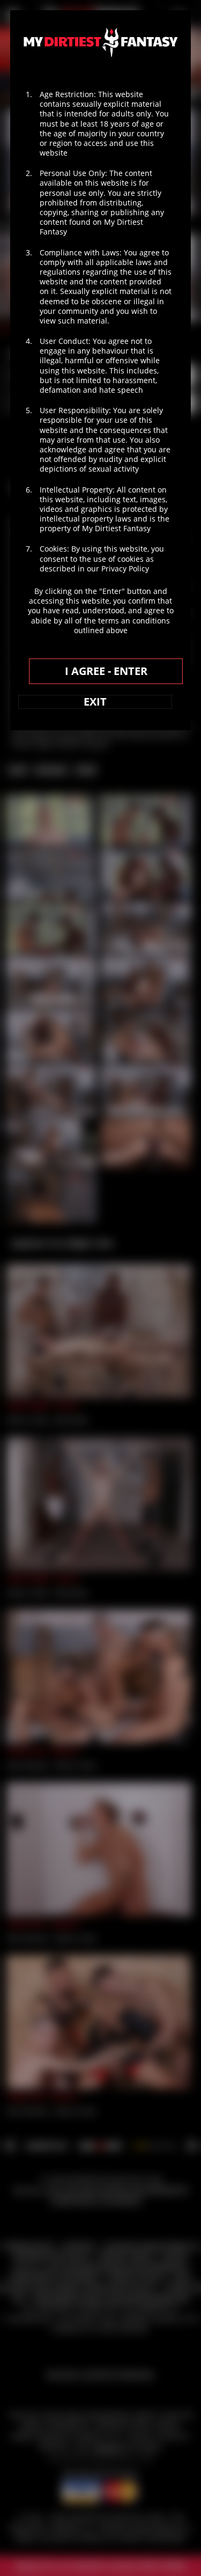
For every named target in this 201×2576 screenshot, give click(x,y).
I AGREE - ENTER (106, 671)
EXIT (95, 702)
